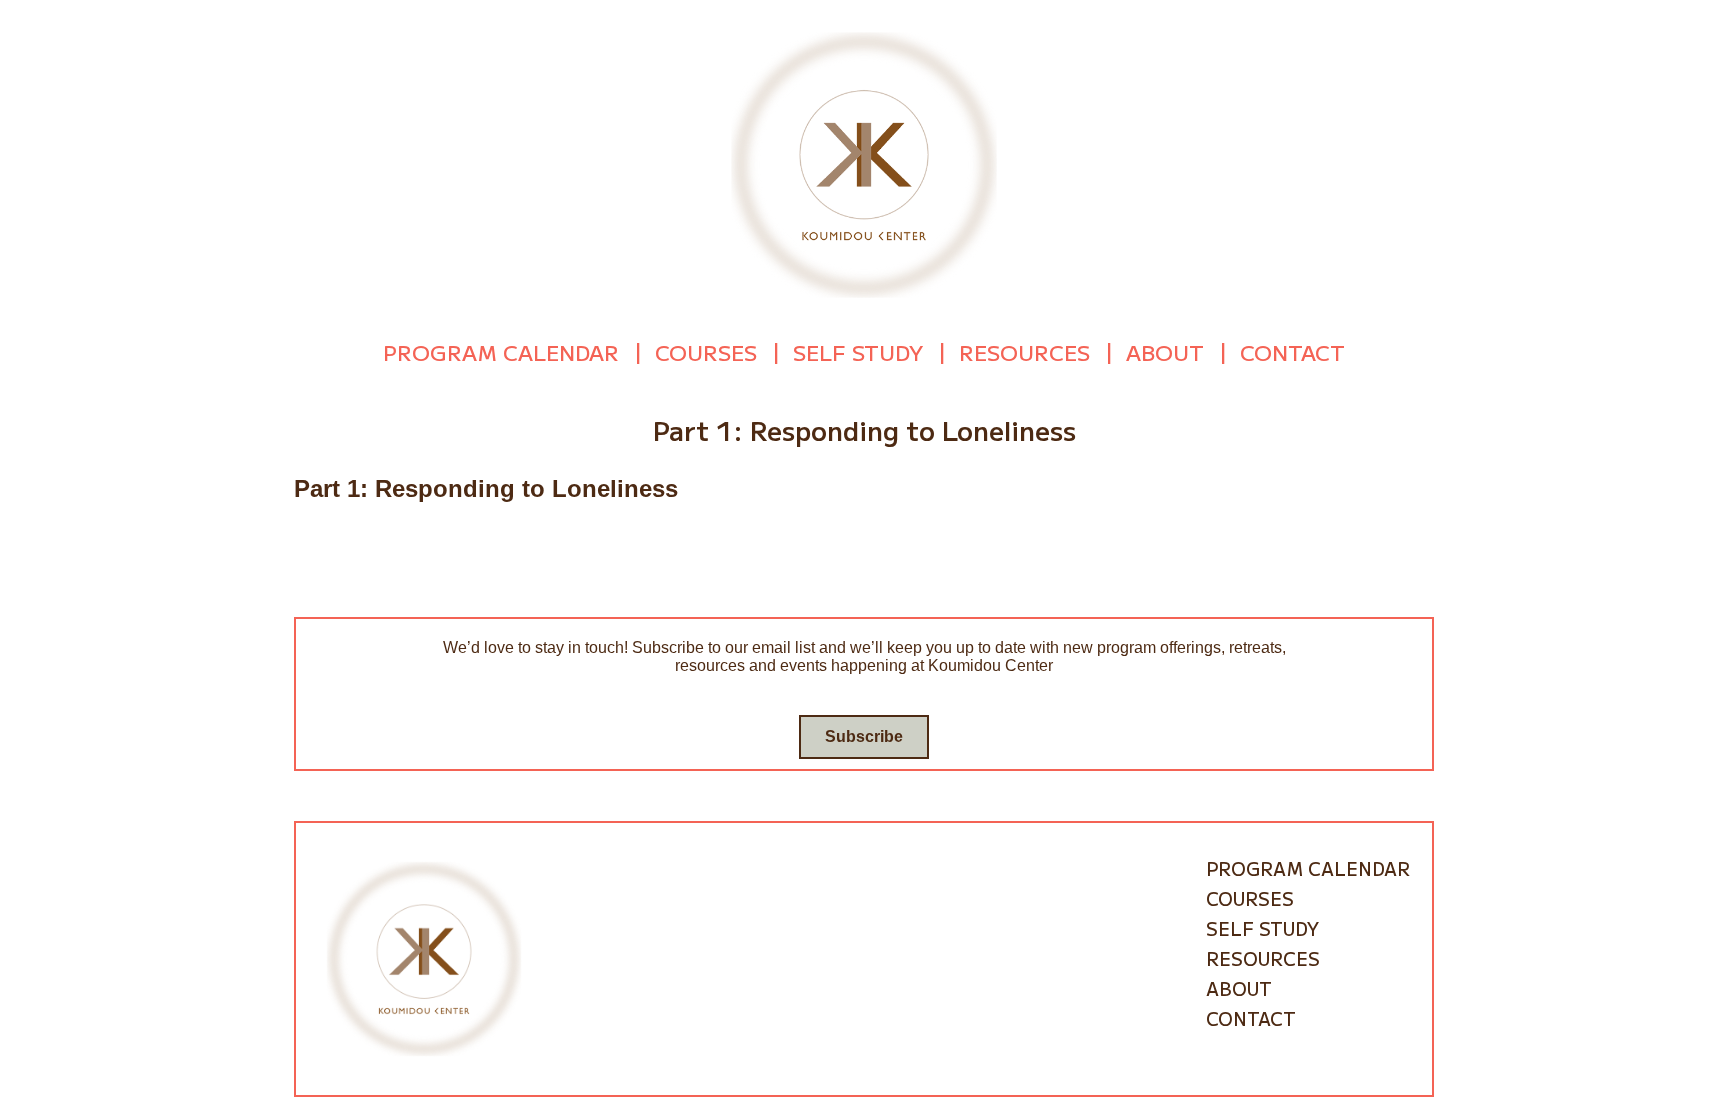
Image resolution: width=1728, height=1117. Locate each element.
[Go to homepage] (864, 163)
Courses (706, 352)
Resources (1024, 352)
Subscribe (864, 736)
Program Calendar (501, 352)
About (1165, 352)
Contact (1292, 352)
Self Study (858, 352)
